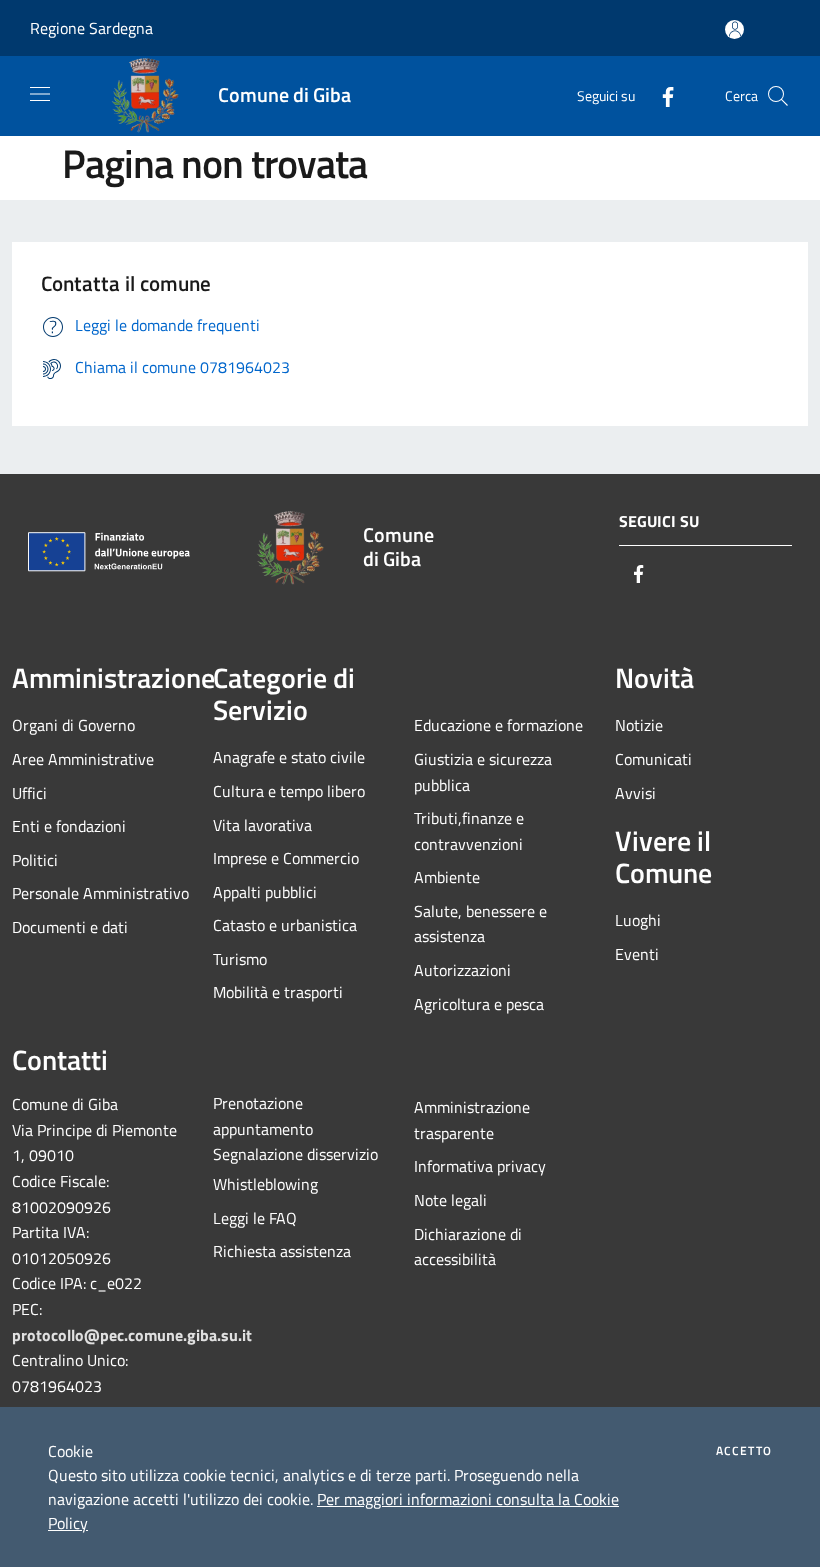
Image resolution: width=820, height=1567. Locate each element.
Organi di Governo (73, 725)
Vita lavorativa (262, 825)
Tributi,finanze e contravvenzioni (469, 831)
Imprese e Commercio (286, 858)
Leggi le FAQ (255, 1218)
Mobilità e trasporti (278, 992)
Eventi (637, 954)
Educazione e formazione (498, 725)
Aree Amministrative (83, 759)
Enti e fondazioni (69, 826)
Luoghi (638, 920)
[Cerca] (778, 96)
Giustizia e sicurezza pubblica (483, 772)
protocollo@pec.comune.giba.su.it (132, 1335)
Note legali (450, 1200)
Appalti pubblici (265, 892)
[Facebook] (660, 94)
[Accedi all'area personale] (734, 29)
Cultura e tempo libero (289, 791)
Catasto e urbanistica (285, 925)
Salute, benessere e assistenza (480, 924)
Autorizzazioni (462, 970)
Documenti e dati (70, 927)
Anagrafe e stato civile (289, 757)
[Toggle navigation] (40, 94)
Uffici (29, 793)
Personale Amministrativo (100, 893)
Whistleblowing (265, 1184)
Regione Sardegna (91, 28)
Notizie (639, 725)
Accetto (744, 1451)
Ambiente (447, 877)
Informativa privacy (480, 1166)
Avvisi (635, 793)
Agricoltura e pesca (479, 1004)
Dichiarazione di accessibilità (468, 1247)
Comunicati (653, 759)
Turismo (240, 959)
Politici (35, 860)
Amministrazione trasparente (472, 1120)
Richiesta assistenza (282, 1251)
